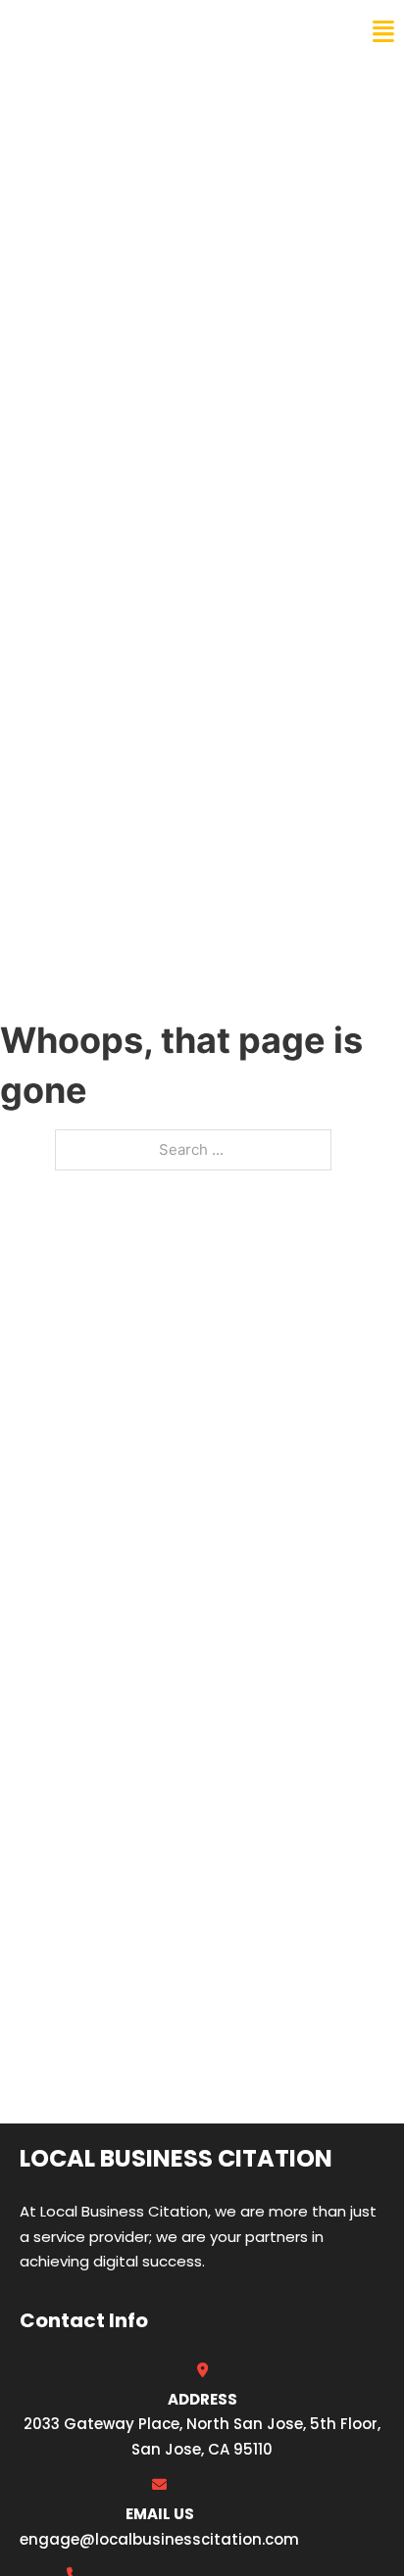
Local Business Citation (143, 31)
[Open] (383, 32)
